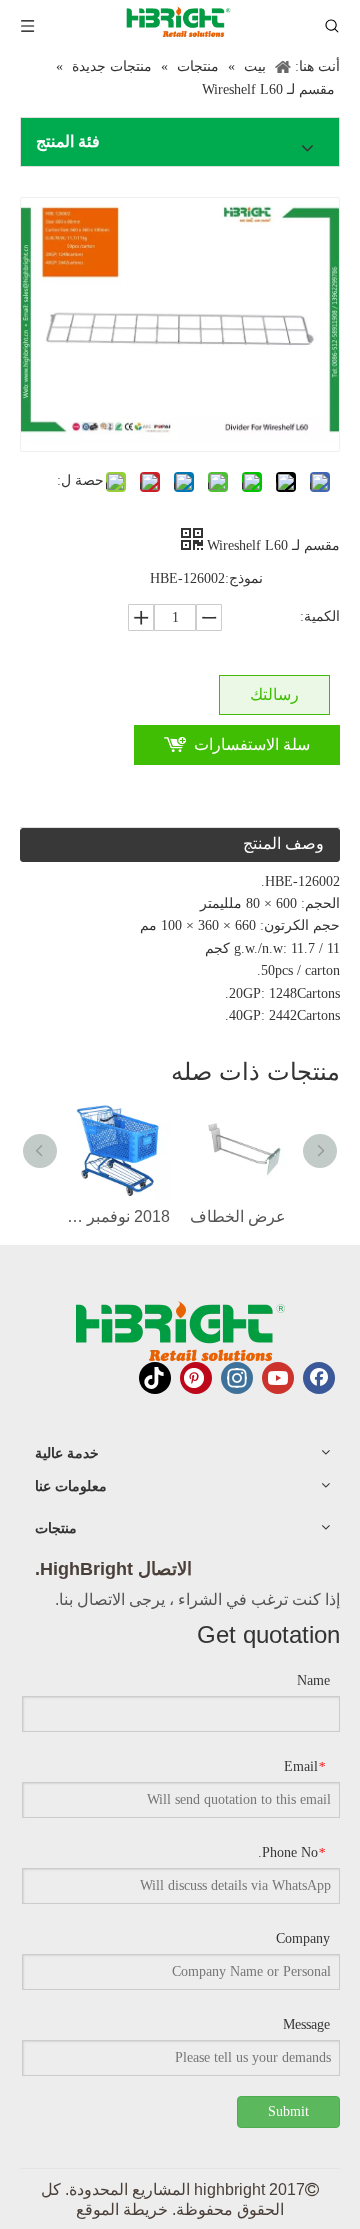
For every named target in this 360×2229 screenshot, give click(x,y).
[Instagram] (237, 1378)
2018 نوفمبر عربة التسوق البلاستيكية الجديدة (117, 1216)
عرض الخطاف (238, 1216)
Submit (288, 2111)
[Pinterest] (196, 1378)
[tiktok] (155, 1378)
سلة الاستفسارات (252, 744)
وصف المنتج (283, 843)
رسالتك (274, 694)
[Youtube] (278, 1378)
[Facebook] (319, 1378)
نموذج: (244, 578)
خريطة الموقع (122, 2209)
